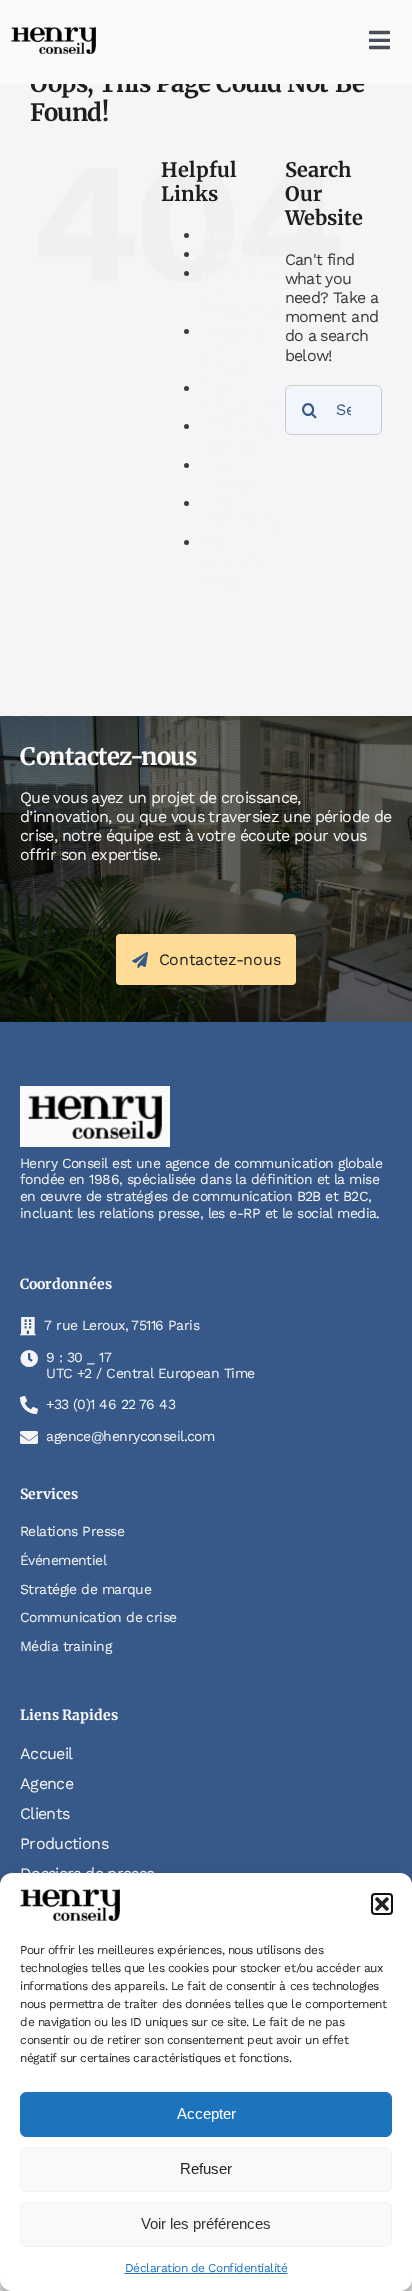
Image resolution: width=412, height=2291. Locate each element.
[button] (382, 1904)
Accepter (206, 2113)
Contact (230, 254)
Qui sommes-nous (235, 561)
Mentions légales (234, 436)
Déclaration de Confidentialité (206, 2268)
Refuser (206, 2168)
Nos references (239, 513)
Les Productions (245, 398)
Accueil (227, 235)
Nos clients (225, 475)
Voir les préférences (206, 2223)
